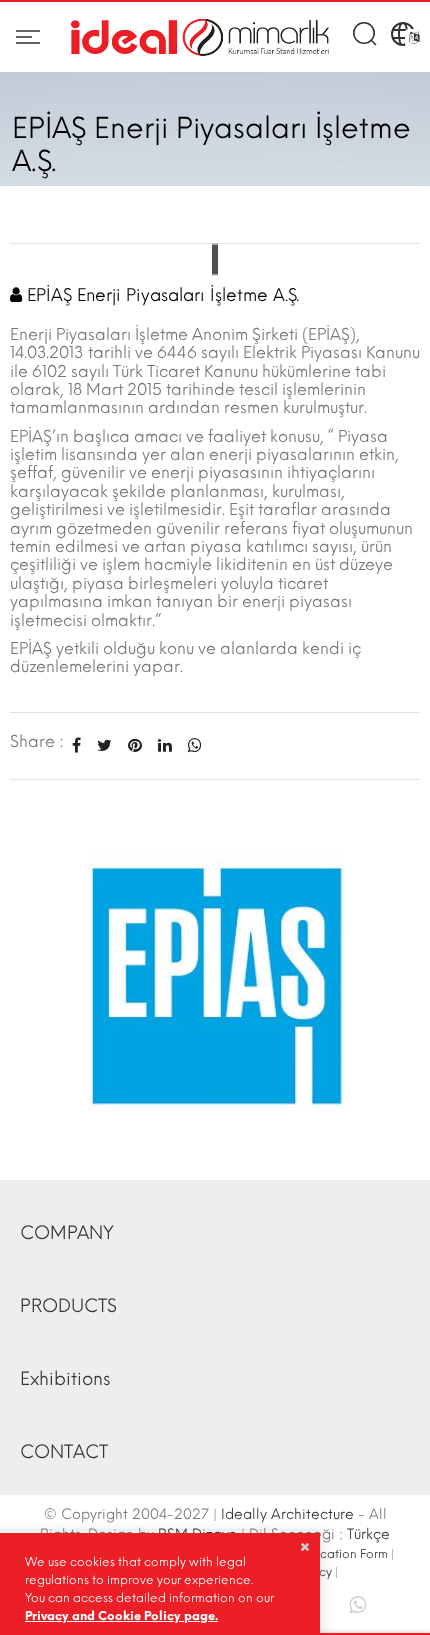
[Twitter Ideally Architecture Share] (104, 745)
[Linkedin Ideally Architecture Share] (165, 745)
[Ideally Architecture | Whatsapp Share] (191, 745)
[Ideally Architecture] (200, 37)
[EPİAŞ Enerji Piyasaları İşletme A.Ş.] (215, 979)
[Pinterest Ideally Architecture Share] (135, 745)
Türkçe (368, 1534)
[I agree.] (304, 1547)
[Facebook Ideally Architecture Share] (76, 745)
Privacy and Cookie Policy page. (121, 1616)
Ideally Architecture (287, 1514)
